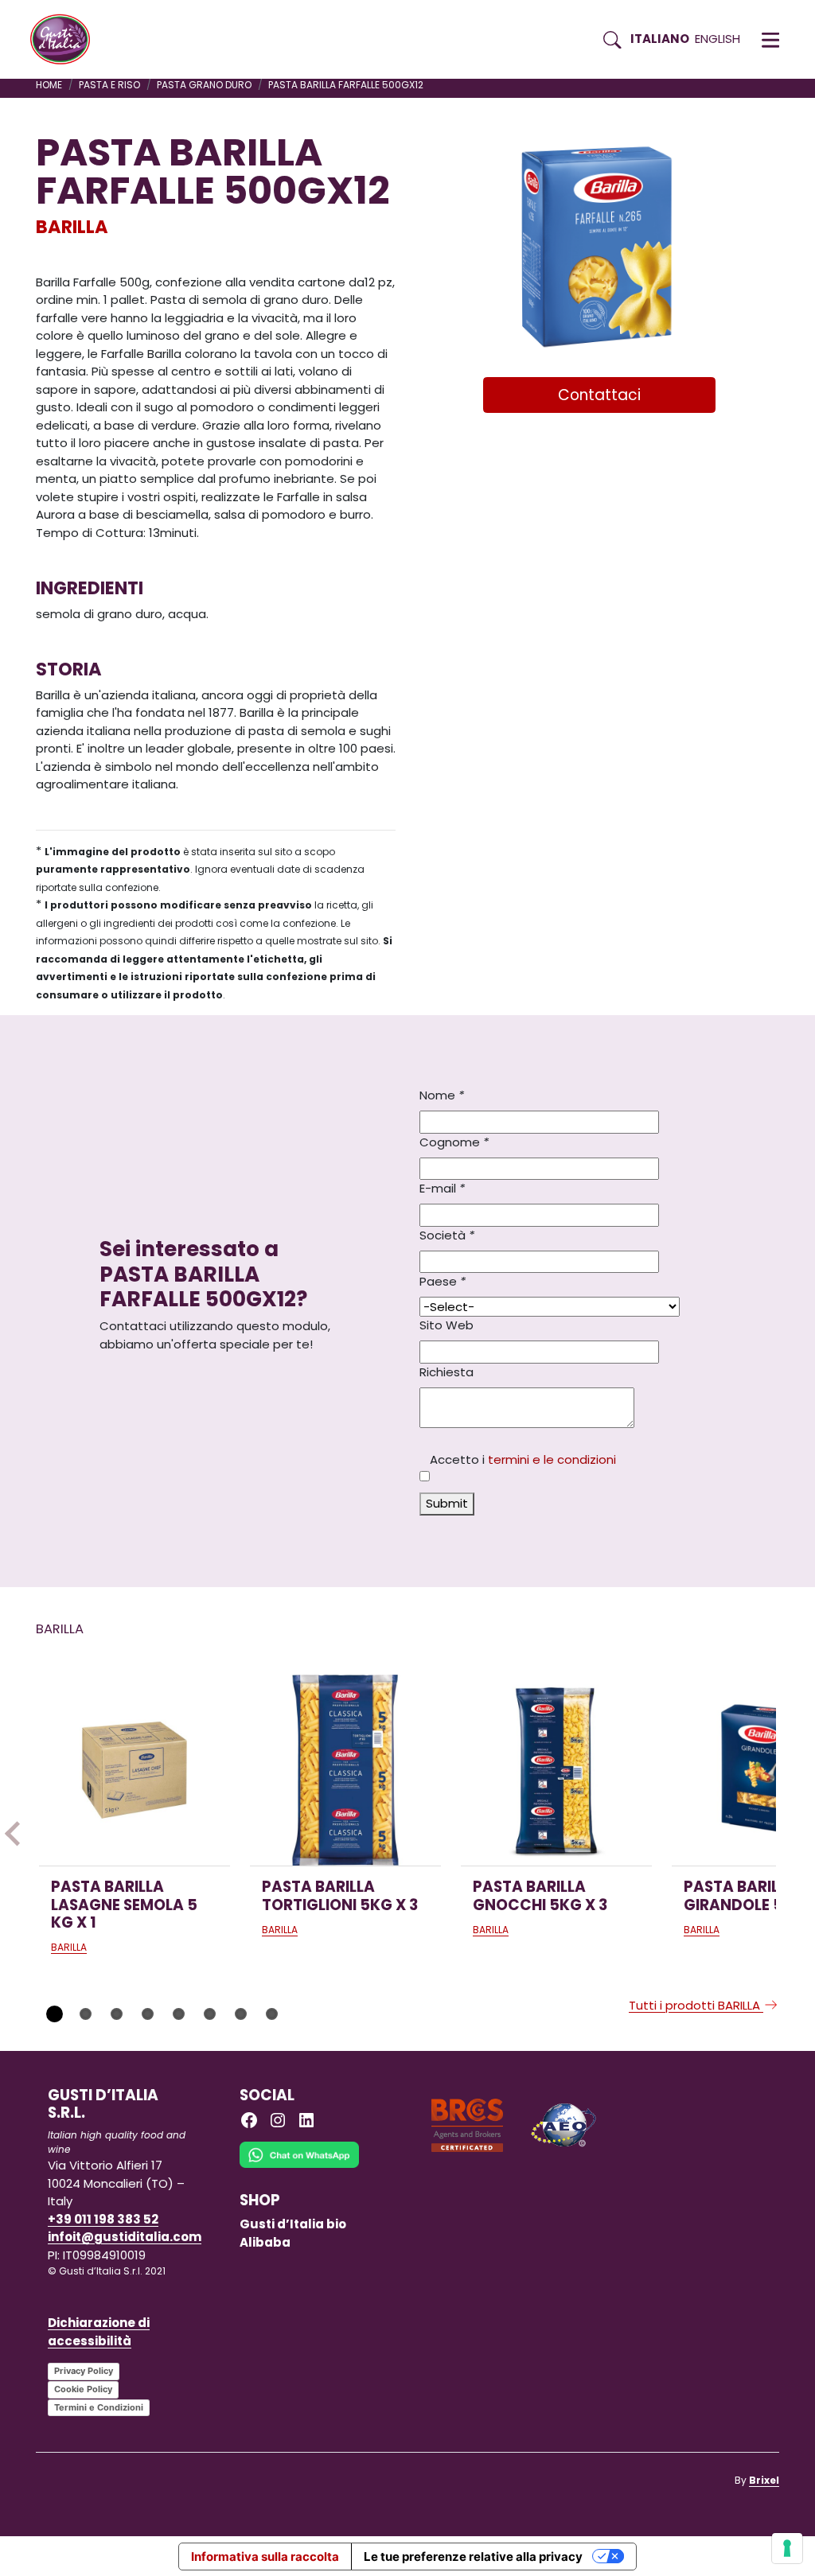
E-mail (442, 1188)
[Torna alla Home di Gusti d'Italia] (66, 40)
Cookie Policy (83, 2389)
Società (447, 1235)
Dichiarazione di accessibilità (99, 2332)
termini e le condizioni (552, 1459)
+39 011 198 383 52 (103, 2219)
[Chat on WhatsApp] (299, 2166)
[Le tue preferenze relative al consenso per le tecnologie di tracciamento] (787, 2548)
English (718, 39)
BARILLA (72, 227)
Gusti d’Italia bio (293, 2224)
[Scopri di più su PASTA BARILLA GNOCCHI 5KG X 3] (556, 1770)
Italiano (660, 39)
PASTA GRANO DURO (204, 85)
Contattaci (599, 395)
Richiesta (446, 1372)
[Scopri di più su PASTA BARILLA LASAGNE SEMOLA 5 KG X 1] (135, 1770)
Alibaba (265, 2242)
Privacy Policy (84, 2371)
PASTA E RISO (109, 85)
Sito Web (446, 1325)
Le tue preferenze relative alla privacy (473, 2557)
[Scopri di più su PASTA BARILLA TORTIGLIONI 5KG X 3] (345, 1770)
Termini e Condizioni (99, 2407)
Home (49, 85)
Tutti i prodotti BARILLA (696, 2005)
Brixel (764, 2480)
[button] (770, 40)
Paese (443, 1281)
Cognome (454, 1142)
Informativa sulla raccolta (265, 2557)
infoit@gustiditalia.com (125, 2237)
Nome (442, 1095)
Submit (447, 1503)
